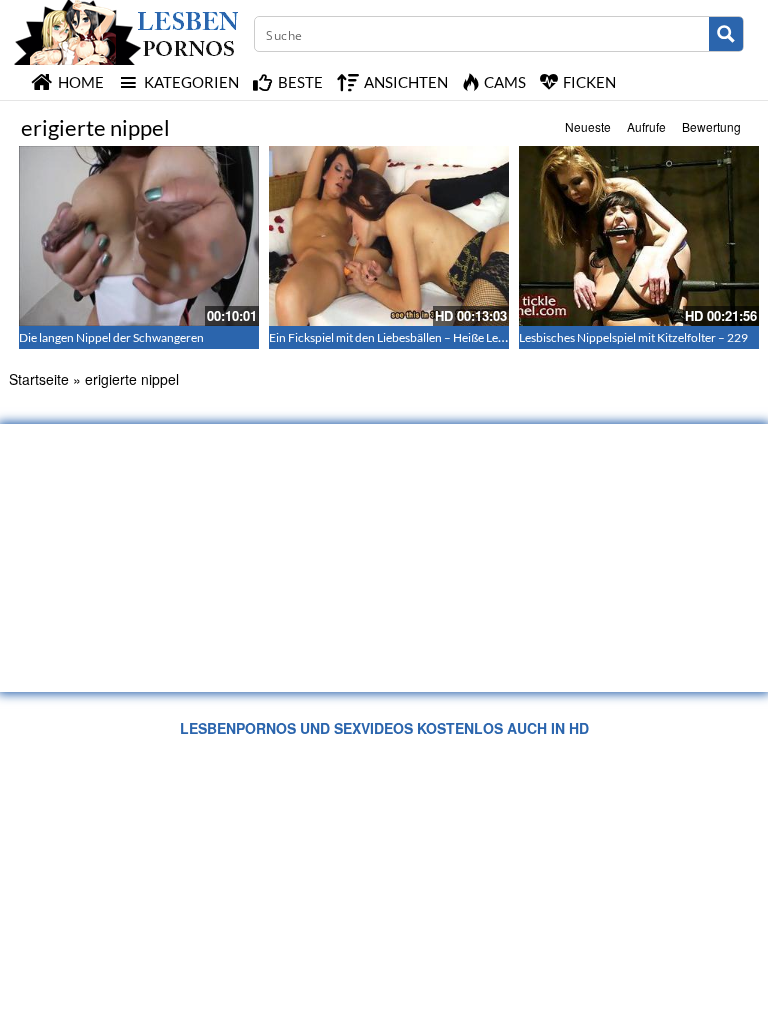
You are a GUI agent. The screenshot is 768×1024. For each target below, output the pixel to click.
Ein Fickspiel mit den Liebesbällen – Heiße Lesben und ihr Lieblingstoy (448, 337)
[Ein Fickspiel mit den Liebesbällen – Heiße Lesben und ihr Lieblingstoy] (389, 236)
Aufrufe (646, 126)
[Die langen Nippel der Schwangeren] (139, 236)
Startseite (39, 379)
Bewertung (711, 126)
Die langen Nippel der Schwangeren (111, 337)
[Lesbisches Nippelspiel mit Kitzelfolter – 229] (639, 236)
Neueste (588, 126)
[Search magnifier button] (726, 34)
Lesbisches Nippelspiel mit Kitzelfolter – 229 (633, 337)
